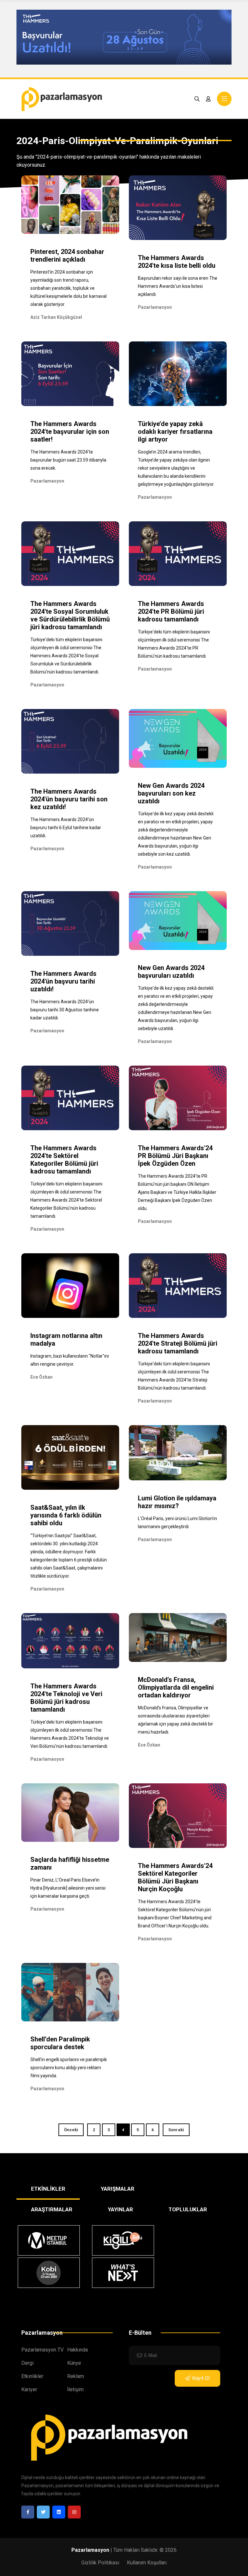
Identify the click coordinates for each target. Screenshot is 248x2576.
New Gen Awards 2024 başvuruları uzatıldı (171, 972)
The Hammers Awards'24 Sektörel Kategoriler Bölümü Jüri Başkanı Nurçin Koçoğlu (175, 1877)
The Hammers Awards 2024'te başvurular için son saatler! (70, 432)
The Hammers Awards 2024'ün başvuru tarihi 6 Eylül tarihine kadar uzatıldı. (66, 828)
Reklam (76, 2376)
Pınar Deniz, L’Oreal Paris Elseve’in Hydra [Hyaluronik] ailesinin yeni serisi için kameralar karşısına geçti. (68, 1888)
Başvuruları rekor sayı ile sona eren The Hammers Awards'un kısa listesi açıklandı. (178, 286)
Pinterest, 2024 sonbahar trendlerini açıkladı (67, 256)
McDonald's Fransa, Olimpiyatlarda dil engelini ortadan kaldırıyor (176, 1687)
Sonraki (176, 2130)
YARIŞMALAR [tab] (118, 2189)
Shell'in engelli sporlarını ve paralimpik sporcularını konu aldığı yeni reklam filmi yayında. (69, 2068)
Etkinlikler (32, 2376)
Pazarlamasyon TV (42, 2350)
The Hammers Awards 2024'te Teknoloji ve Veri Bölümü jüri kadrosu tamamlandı (66, 1698)
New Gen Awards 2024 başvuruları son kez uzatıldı (171, 793)
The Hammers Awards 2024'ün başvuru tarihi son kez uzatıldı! (69, 799)
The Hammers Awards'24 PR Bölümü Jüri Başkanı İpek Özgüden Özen (175, 1156)
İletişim (75, 2389)
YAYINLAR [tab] (120, 2209)
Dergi (27, 2363)
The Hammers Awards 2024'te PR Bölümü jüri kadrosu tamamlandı (171, 611)
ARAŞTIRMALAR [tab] (52, 2209)
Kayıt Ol (201, 2378)
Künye (74, 2363)
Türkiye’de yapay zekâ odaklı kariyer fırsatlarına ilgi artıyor (175, 432)
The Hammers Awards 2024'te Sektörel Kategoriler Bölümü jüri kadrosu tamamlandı (64, 1160)
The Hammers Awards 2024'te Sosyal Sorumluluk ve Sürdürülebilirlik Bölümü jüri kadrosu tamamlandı (70, 615)
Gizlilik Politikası (100, 2563)
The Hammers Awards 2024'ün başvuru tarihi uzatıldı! (63, 981)
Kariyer (29, 2389)
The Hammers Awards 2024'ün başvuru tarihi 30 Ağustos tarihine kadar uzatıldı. (65, 1010)
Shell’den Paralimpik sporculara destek (60, 2043)
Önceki (71, 2130)
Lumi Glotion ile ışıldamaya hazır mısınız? (177, 1502)
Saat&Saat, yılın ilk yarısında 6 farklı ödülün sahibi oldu (66, 1515)
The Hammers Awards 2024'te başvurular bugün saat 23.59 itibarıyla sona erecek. (68, 460)
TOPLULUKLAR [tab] (188, 2209)
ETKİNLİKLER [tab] (48, 2189)
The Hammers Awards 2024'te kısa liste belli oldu (177, 262)
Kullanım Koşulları (147, 2563)
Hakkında (77, 2350)
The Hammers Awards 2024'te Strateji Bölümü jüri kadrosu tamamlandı (178, 1343)
